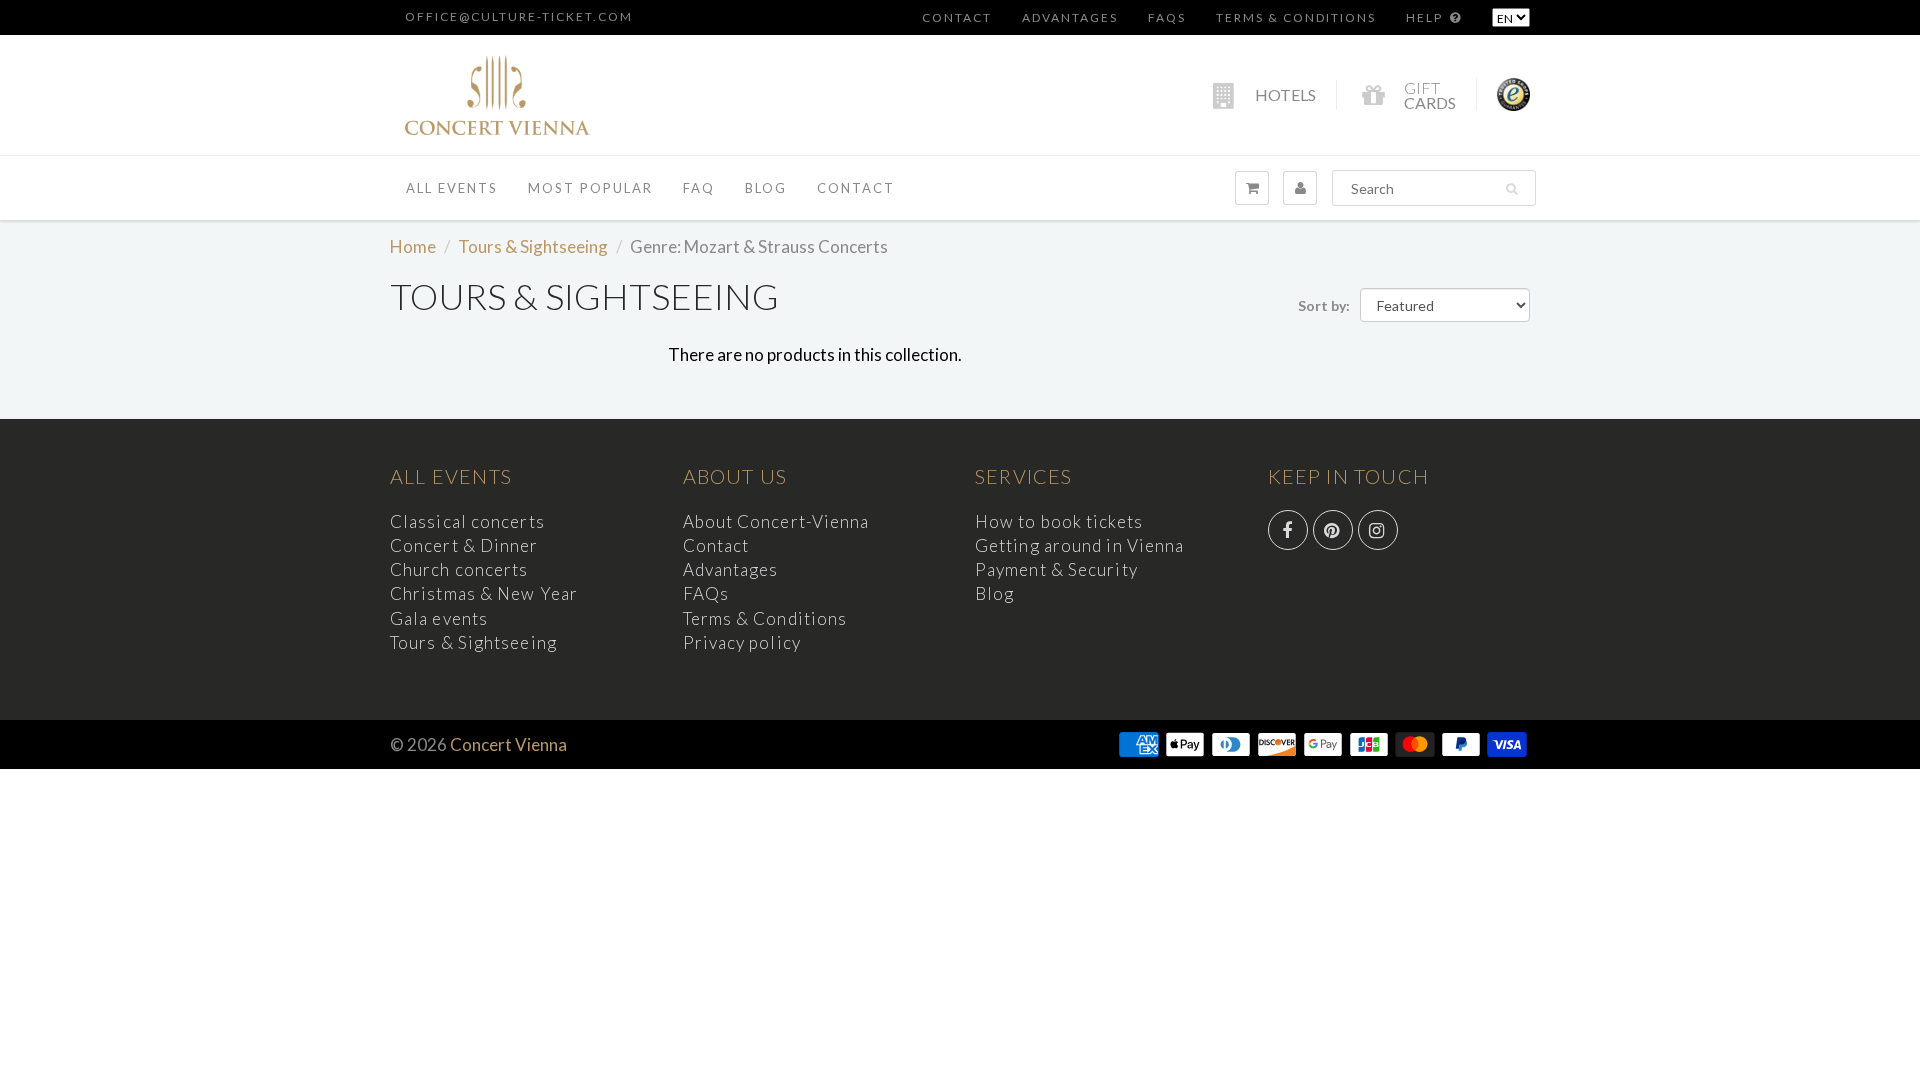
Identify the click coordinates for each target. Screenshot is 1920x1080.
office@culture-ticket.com (519, 16)
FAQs (1167, 17)
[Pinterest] (1333, 530)
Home (413, 246)
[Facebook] (1288, 530)
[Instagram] (1378, 530)
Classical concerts (467, 521)
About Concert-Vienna (776, 521)
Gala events (439, 618)
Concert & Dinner (464, 545)
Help (1426, 17)
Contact (957, 17)
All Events (452, 188)
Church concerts (459, 569)
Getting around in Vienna (1079, 545)
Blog (766, 188)
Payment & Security (1056, 569)
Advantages (1070, 17)
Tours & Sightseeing (533, 246)
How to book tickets (1059, 521)
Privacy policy (742, 642)
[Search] (1511, 189)
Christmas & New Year (484, 593)
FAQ (699, 188)
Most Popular (590, 188)
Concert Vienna (508, 744)
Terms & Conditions (1296, 17)
